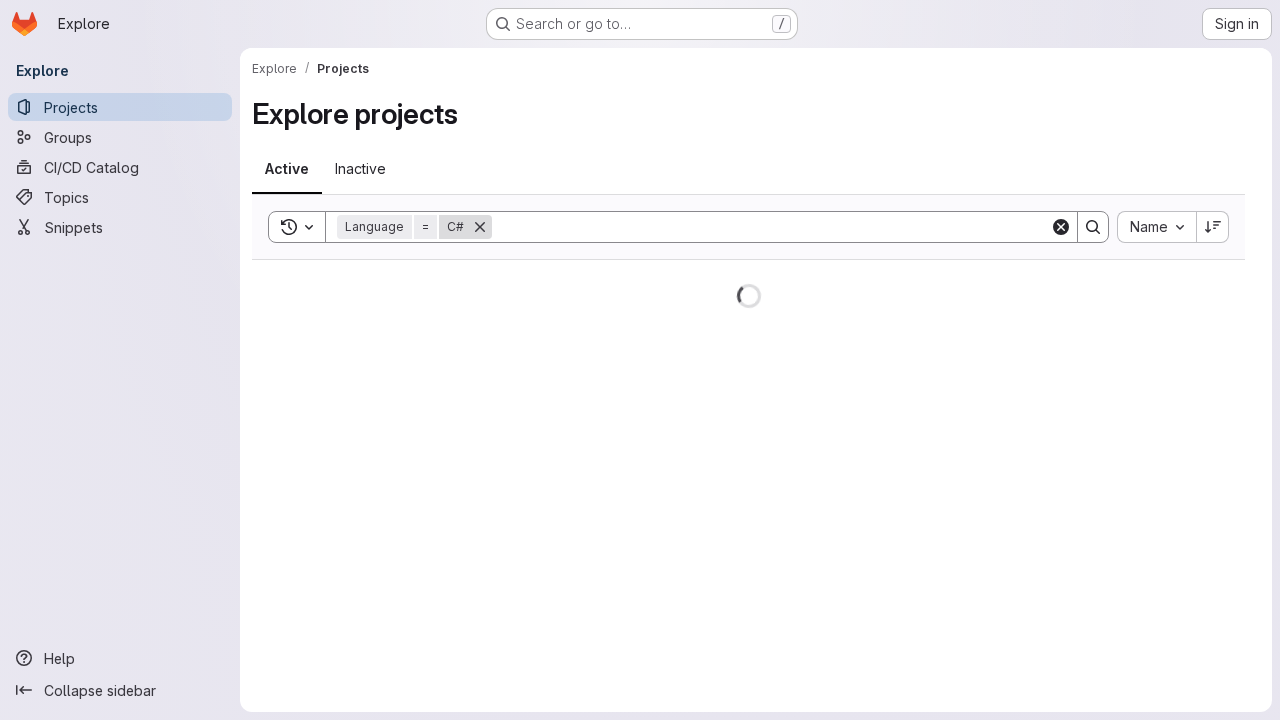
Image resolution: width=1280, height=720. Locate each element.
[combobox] (1156, 227)
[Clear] (1061, 227)
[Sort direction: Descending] (1213, 227)
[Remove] (480, 227)
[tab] (287, 169)
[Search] (1093, 227)
